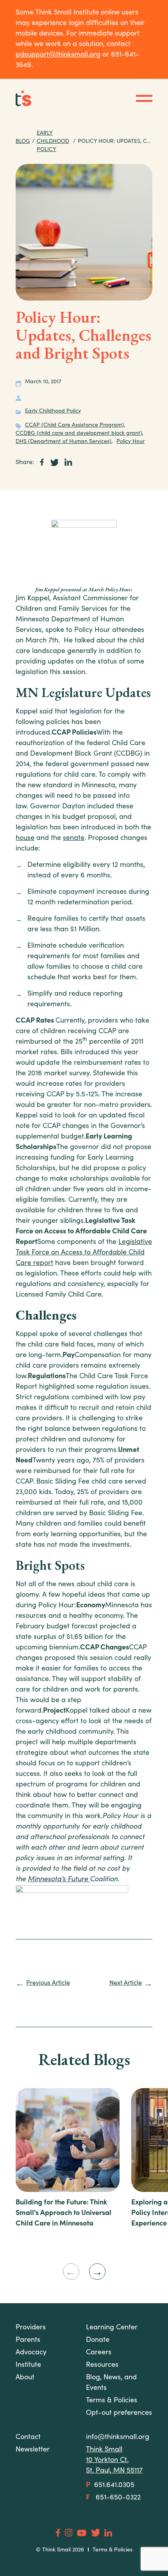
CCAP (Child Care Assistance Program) (74, 425)
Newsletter (33, 2450)
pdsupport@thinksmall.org (58, 55)
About (25, 2378)
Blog (23, 142)
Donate (98, 2340)
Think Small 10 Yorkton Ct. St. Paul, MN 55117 (114, 2460)
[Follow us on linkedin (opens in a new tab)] (108, 2533)
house (25, 838)
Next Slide (97, 2272)
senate (74, 838)
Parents (28, 2340)
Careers (99, 2353)
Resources (102, 2365)
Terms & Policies (113, 2550)
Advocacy (31, 2353)
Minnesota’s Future (59, 1880)
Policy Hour (130, 442)
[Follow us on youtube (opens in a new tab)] (82, 2533)
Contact (28, 2437)
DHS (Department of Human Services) (63, 442)
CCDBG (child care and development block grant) (79, 434)
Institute (28, 2365)
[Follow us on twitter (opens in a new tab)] (96, 2533)
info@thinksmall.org (118, 2437)
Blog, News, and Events (111, 2383)
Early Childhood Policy (53, 142)
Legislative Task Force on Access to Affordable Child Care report (84, 1253)
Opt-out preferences (119, 2413)
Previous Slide (71, 2272)
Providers (31, 2328)
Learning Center (112, 2328)
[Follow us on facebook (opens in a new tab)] (58, 2533)
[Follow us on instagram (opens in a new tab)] (69, 2532)
